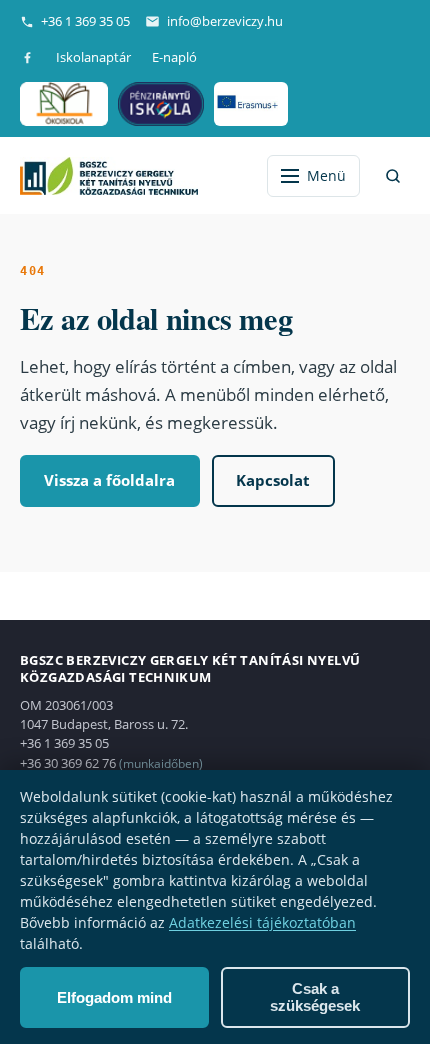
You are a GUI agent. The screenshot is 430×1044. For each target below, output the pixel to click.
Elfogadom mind (114, 997)
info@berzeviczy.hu (225, 21)
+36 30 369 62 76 (68, 763)
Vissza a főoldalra (109, 480)
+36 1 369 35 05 (85, 21)
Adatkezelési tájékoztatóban (262, 922)
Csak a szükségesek (315, 997)
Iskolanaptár (93, 57)
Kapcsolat (273, 480)
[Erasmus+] (250, 104)
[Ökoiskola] (64, 104)
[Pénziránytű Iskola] (161, 104)
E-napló (174, 57)
